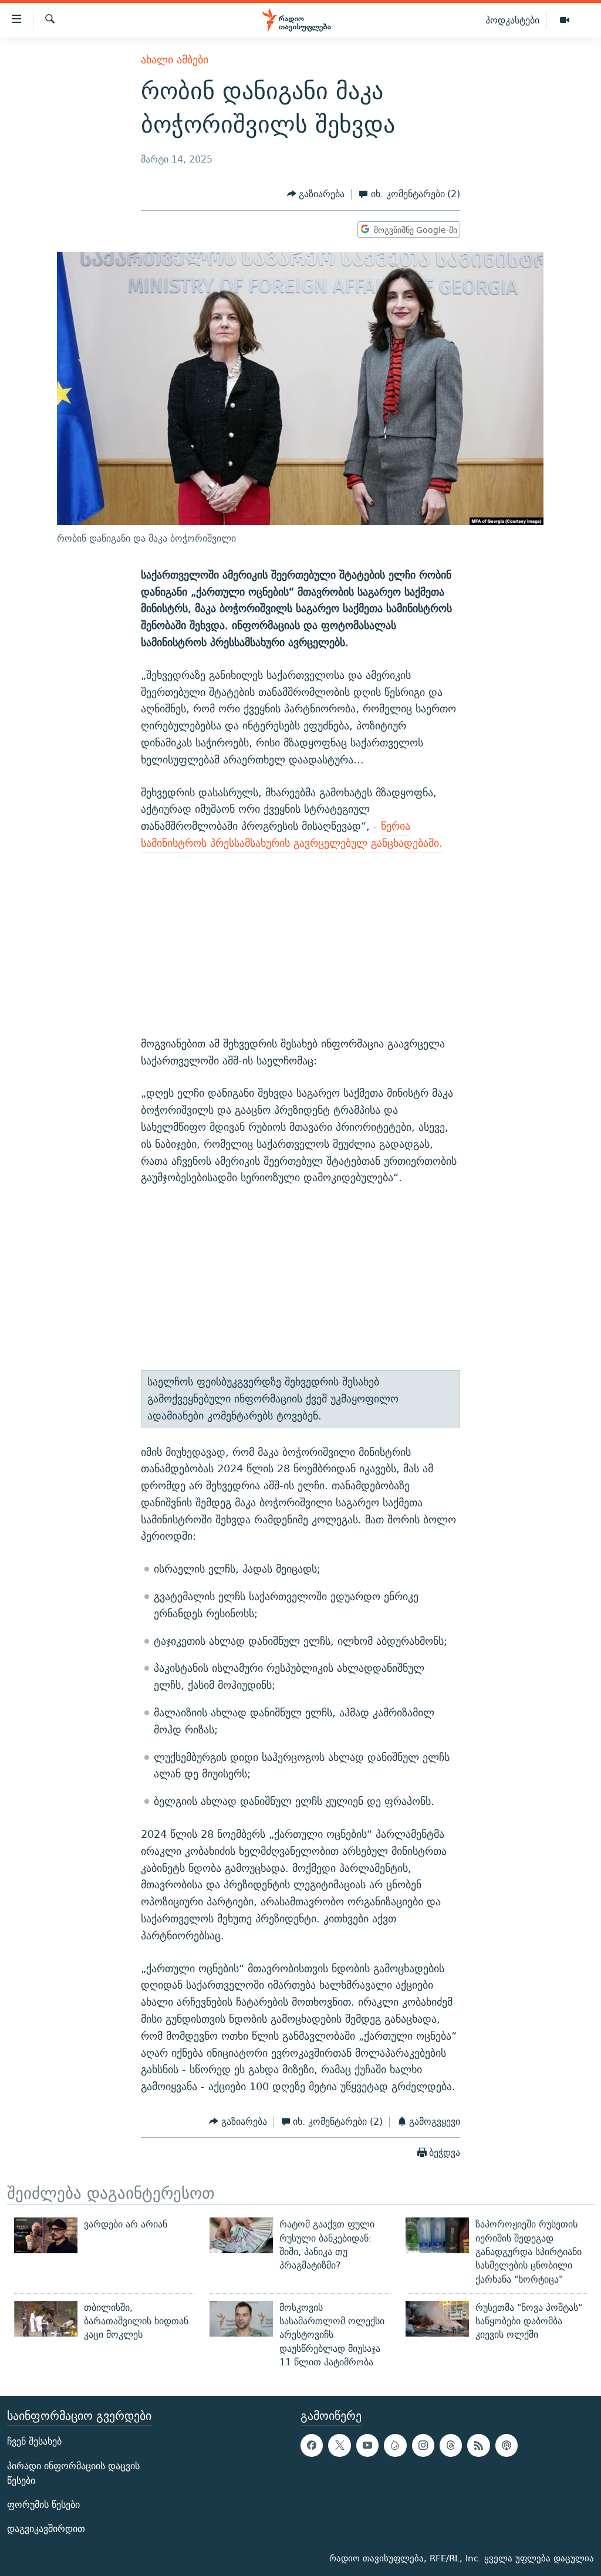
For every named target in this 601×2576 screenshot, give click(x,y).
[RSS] (478, 2446)
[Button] (316, 195)
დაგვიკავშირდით (46, 2529)
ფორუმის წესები (43, 2505)
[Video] (565, 21)
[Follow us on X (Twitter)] (339, 2446)
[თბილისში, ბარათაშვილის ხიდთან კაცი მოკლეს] (46, 2319)
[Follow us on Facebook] (312, 2446)
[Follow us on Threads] (451, 2446)
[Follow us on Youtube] (367, 2446)
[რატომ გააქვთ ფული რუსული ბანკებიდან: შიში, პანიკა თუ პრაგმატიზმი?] (241, 2235)
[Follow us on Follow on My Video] (395, 2446)
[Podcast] (507, 2446)
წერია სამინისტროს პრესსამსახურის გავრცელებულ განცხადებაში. (292, 834)
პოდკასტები (512, 20)
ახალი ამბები (175, 60)
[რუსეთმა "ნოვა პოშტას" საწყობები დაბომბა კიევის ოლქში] (437, 2319)
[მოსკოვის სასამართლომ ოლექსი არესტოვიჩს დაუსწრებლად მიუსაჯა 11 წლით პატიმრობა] (241, 2319)
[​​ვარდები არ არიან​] (46, 2235)
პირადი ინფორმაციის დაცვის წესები (73, 2473)
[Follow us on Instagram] (423, 2446)
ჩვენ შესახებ (34, 2442)
